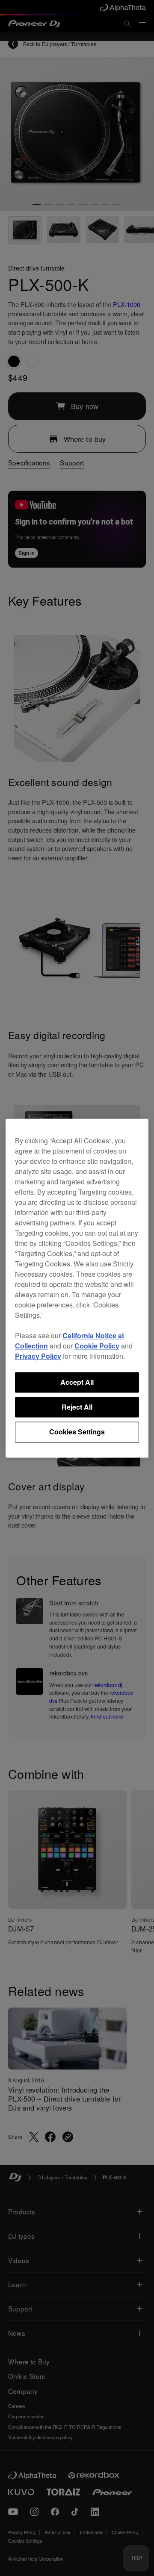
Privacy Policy (38, 1356)
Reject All (77, 1407)
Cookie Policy (97, 1346)
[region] (77, 1288)
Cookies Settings (77, 1432)
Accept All (77, 1382)
